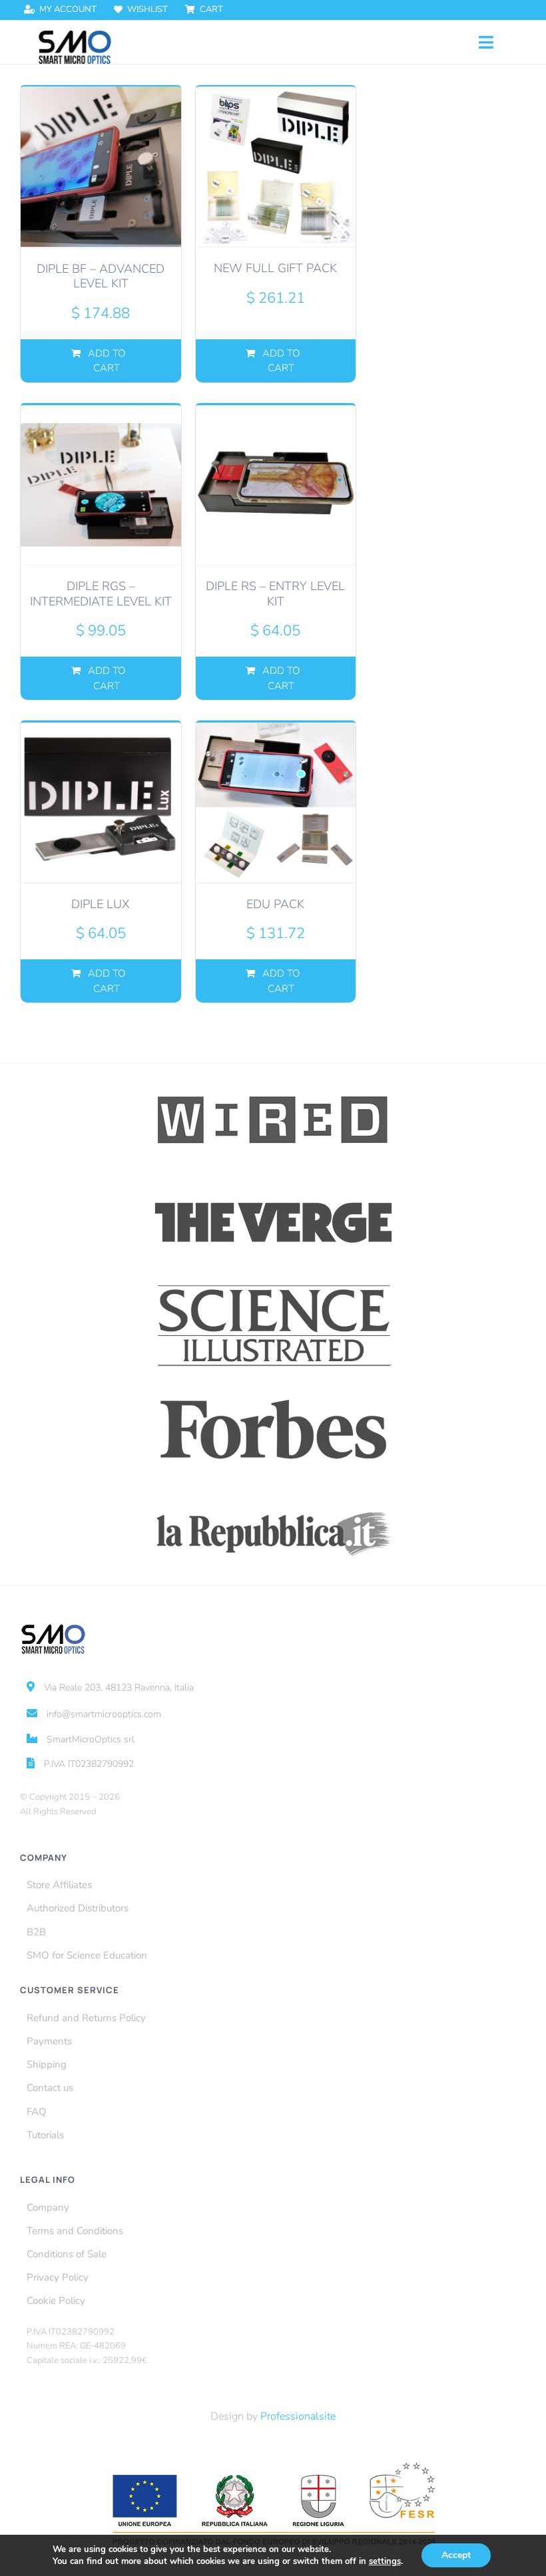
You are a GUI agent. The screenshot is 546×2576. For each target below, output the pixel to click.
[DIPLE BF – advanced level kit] (101, 167)
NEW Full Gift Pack (275, 268)
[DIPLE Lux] (101, 802)
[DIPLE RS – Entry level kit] (276, 485)
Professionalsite (298, 2416)
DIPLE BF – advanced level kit (101, 276)
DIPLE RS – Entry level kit (275, 594)
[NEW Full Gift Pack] (276, 167)
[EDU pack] (276, 802)
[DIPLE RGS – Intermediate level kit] (101, 485)
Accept (456, 2555)
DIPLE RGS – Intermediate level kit (101, 594)
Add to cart (107, 361)
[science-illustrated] (273, 1285)
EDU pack (275, 904)
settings (385, 2561)
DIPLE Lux (101, 904)
